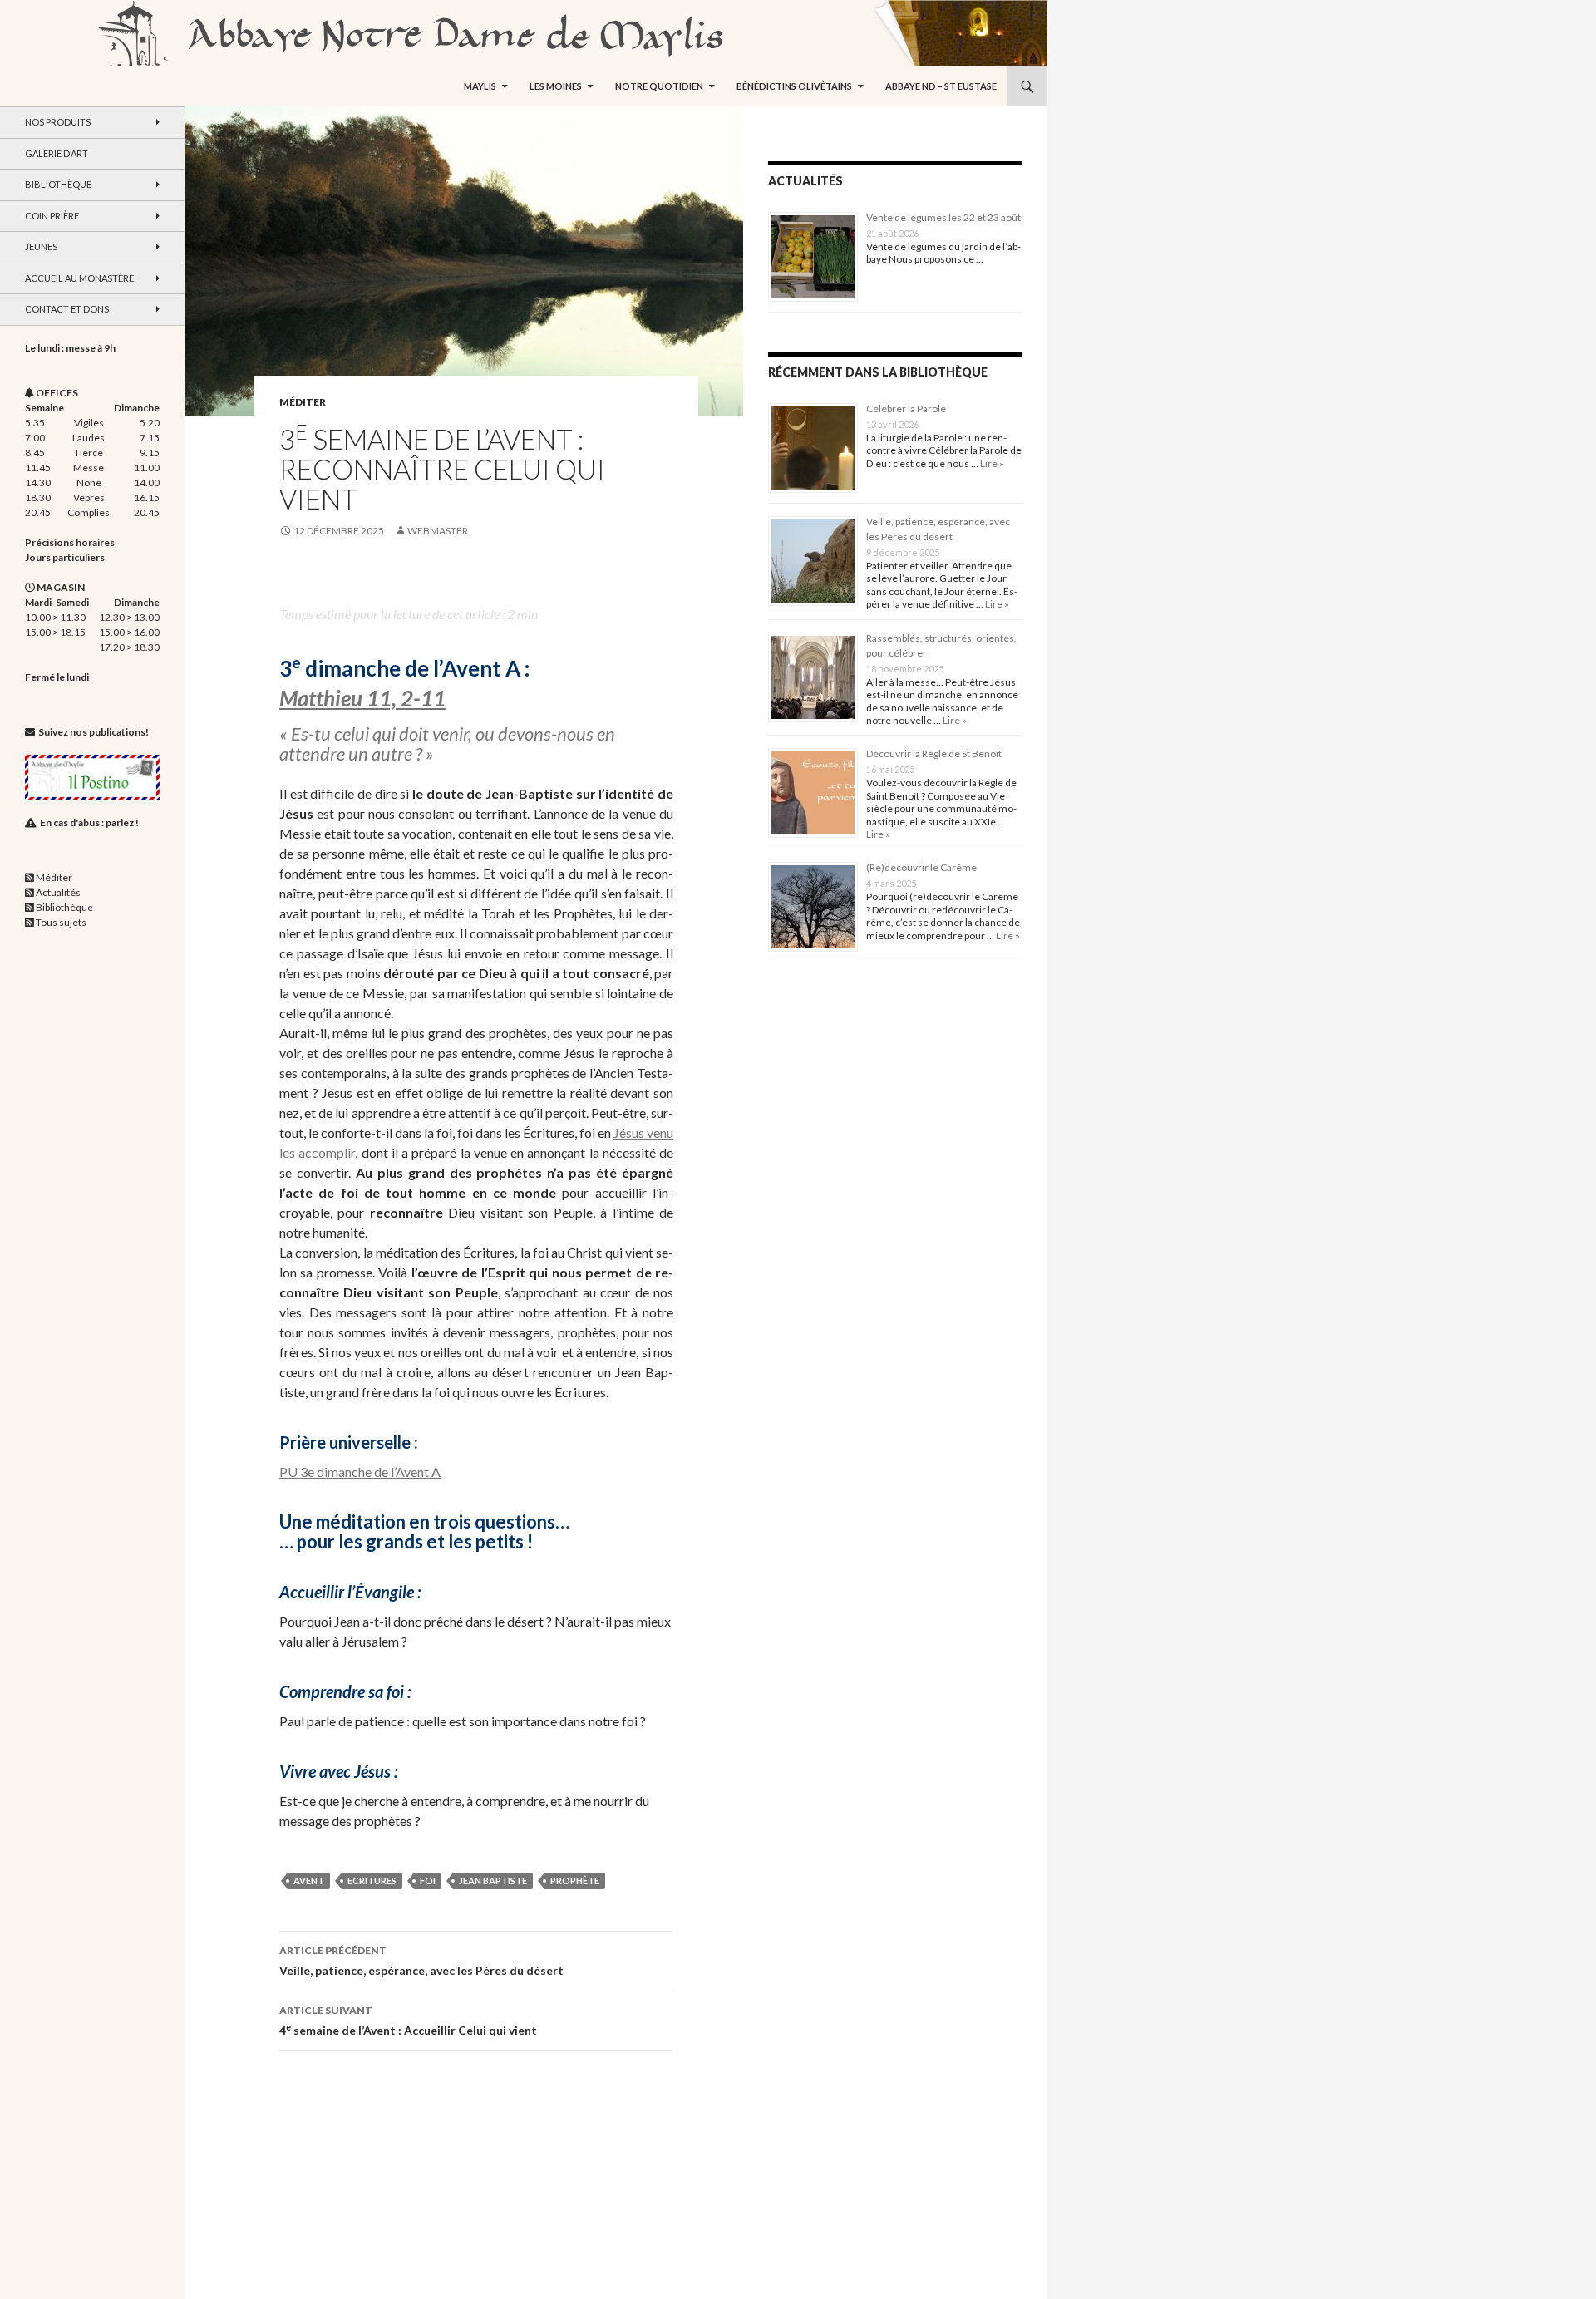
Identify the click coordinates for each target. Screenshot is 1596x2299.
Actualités (58, 892)
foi (428, 1881)
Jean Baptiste (493, 1881)
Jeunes (41, 246)
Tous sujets (61, 922)
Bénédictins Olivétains (794, 86)
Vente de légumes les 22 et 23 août (943, 217)
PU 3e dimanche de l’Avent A (360, 1472)
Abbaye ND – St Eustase (941, 86)
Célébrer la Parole (906, 409)
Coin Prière (52, 216)
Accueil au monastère (79, 278)
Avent (309, 1881)
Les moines (556, 86)
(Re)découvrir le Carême (921, 867)
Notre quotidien (659, 86)
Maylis (480, 86)
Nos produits (58, 122)
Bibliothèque (58, 184)
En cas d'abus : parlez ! (89, 822)
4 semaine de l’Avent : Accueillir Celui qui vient (408, 2021)
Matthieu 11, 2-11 (362, 698)
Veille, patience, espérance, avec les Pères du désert (421, 1961)
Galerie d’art (57, 153)
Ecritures (372, 1881)
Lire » (991, 463)
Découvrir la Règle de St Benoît (934, 753)
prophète (575, 1881)
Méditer (303, 402)
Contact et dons (67, 309)
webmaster (438, 531)
